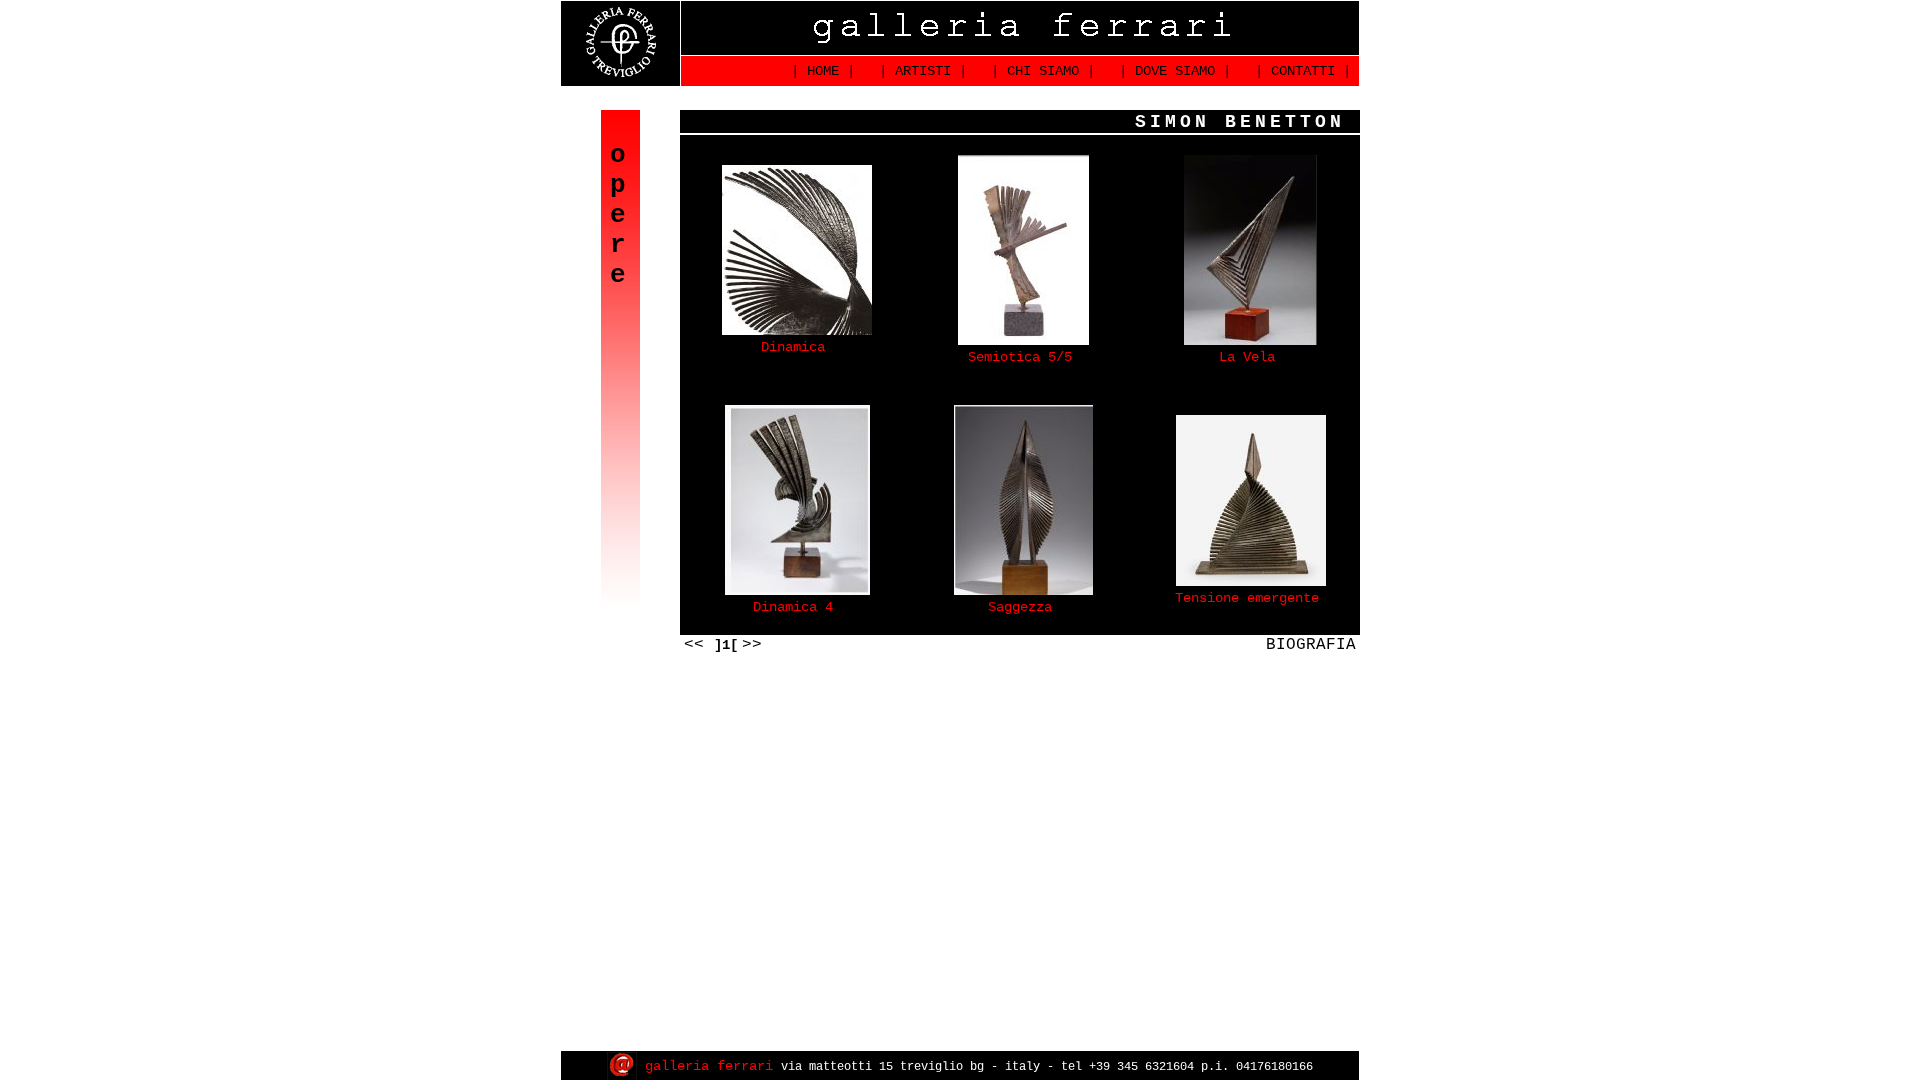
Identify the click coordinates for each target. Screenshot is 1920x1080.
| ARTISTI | (919, 71)
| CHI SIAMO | (1039, 71)
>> (752, 645)
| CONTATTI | (1299, 71)
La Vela (1247, 357)
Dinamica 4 (793, 607)
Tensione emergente (1247, 598)
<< (699, 645)
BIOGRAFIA (1311, 645)
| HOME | (819, 71)
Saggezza (1020, 607)
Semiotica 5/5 (1020, 357)
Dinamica (793, 347)
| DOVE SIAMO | (1171, 71)
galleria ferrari (709, 1066)
